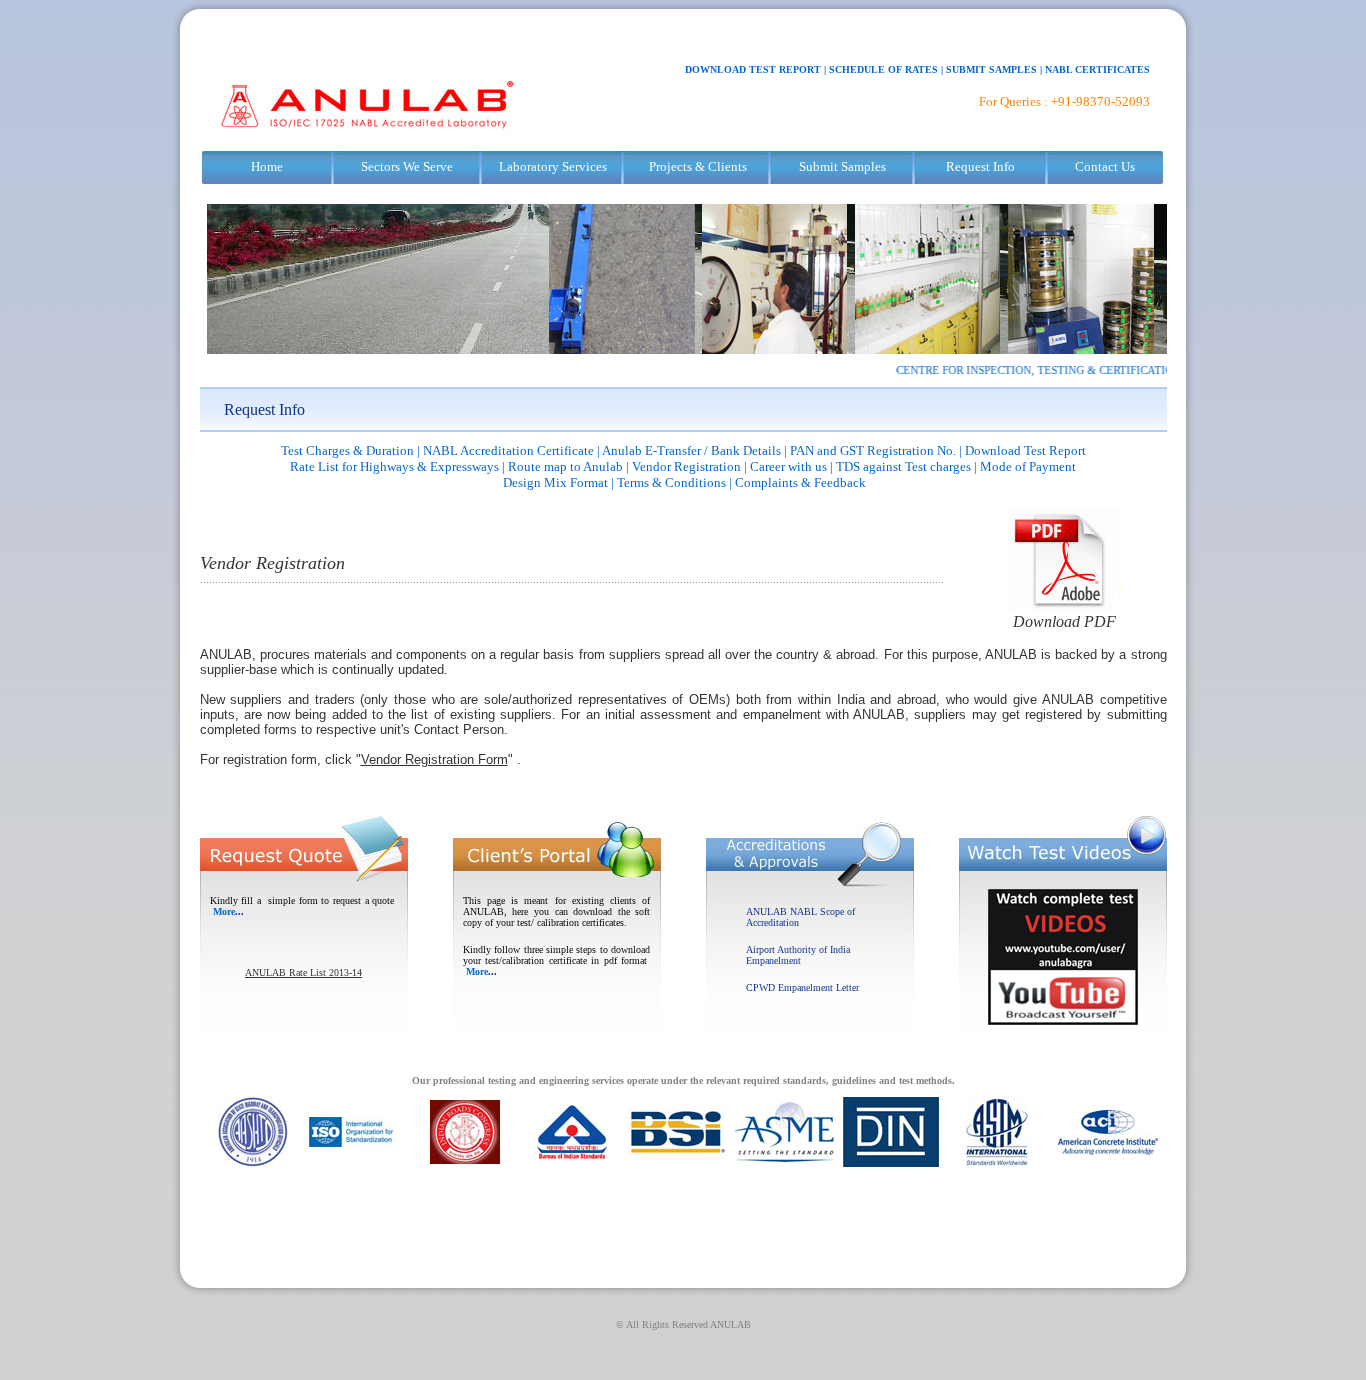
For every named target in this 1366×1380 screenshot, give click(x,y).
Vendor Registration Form (434, 759)
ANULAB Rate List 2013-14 (303, 972)
